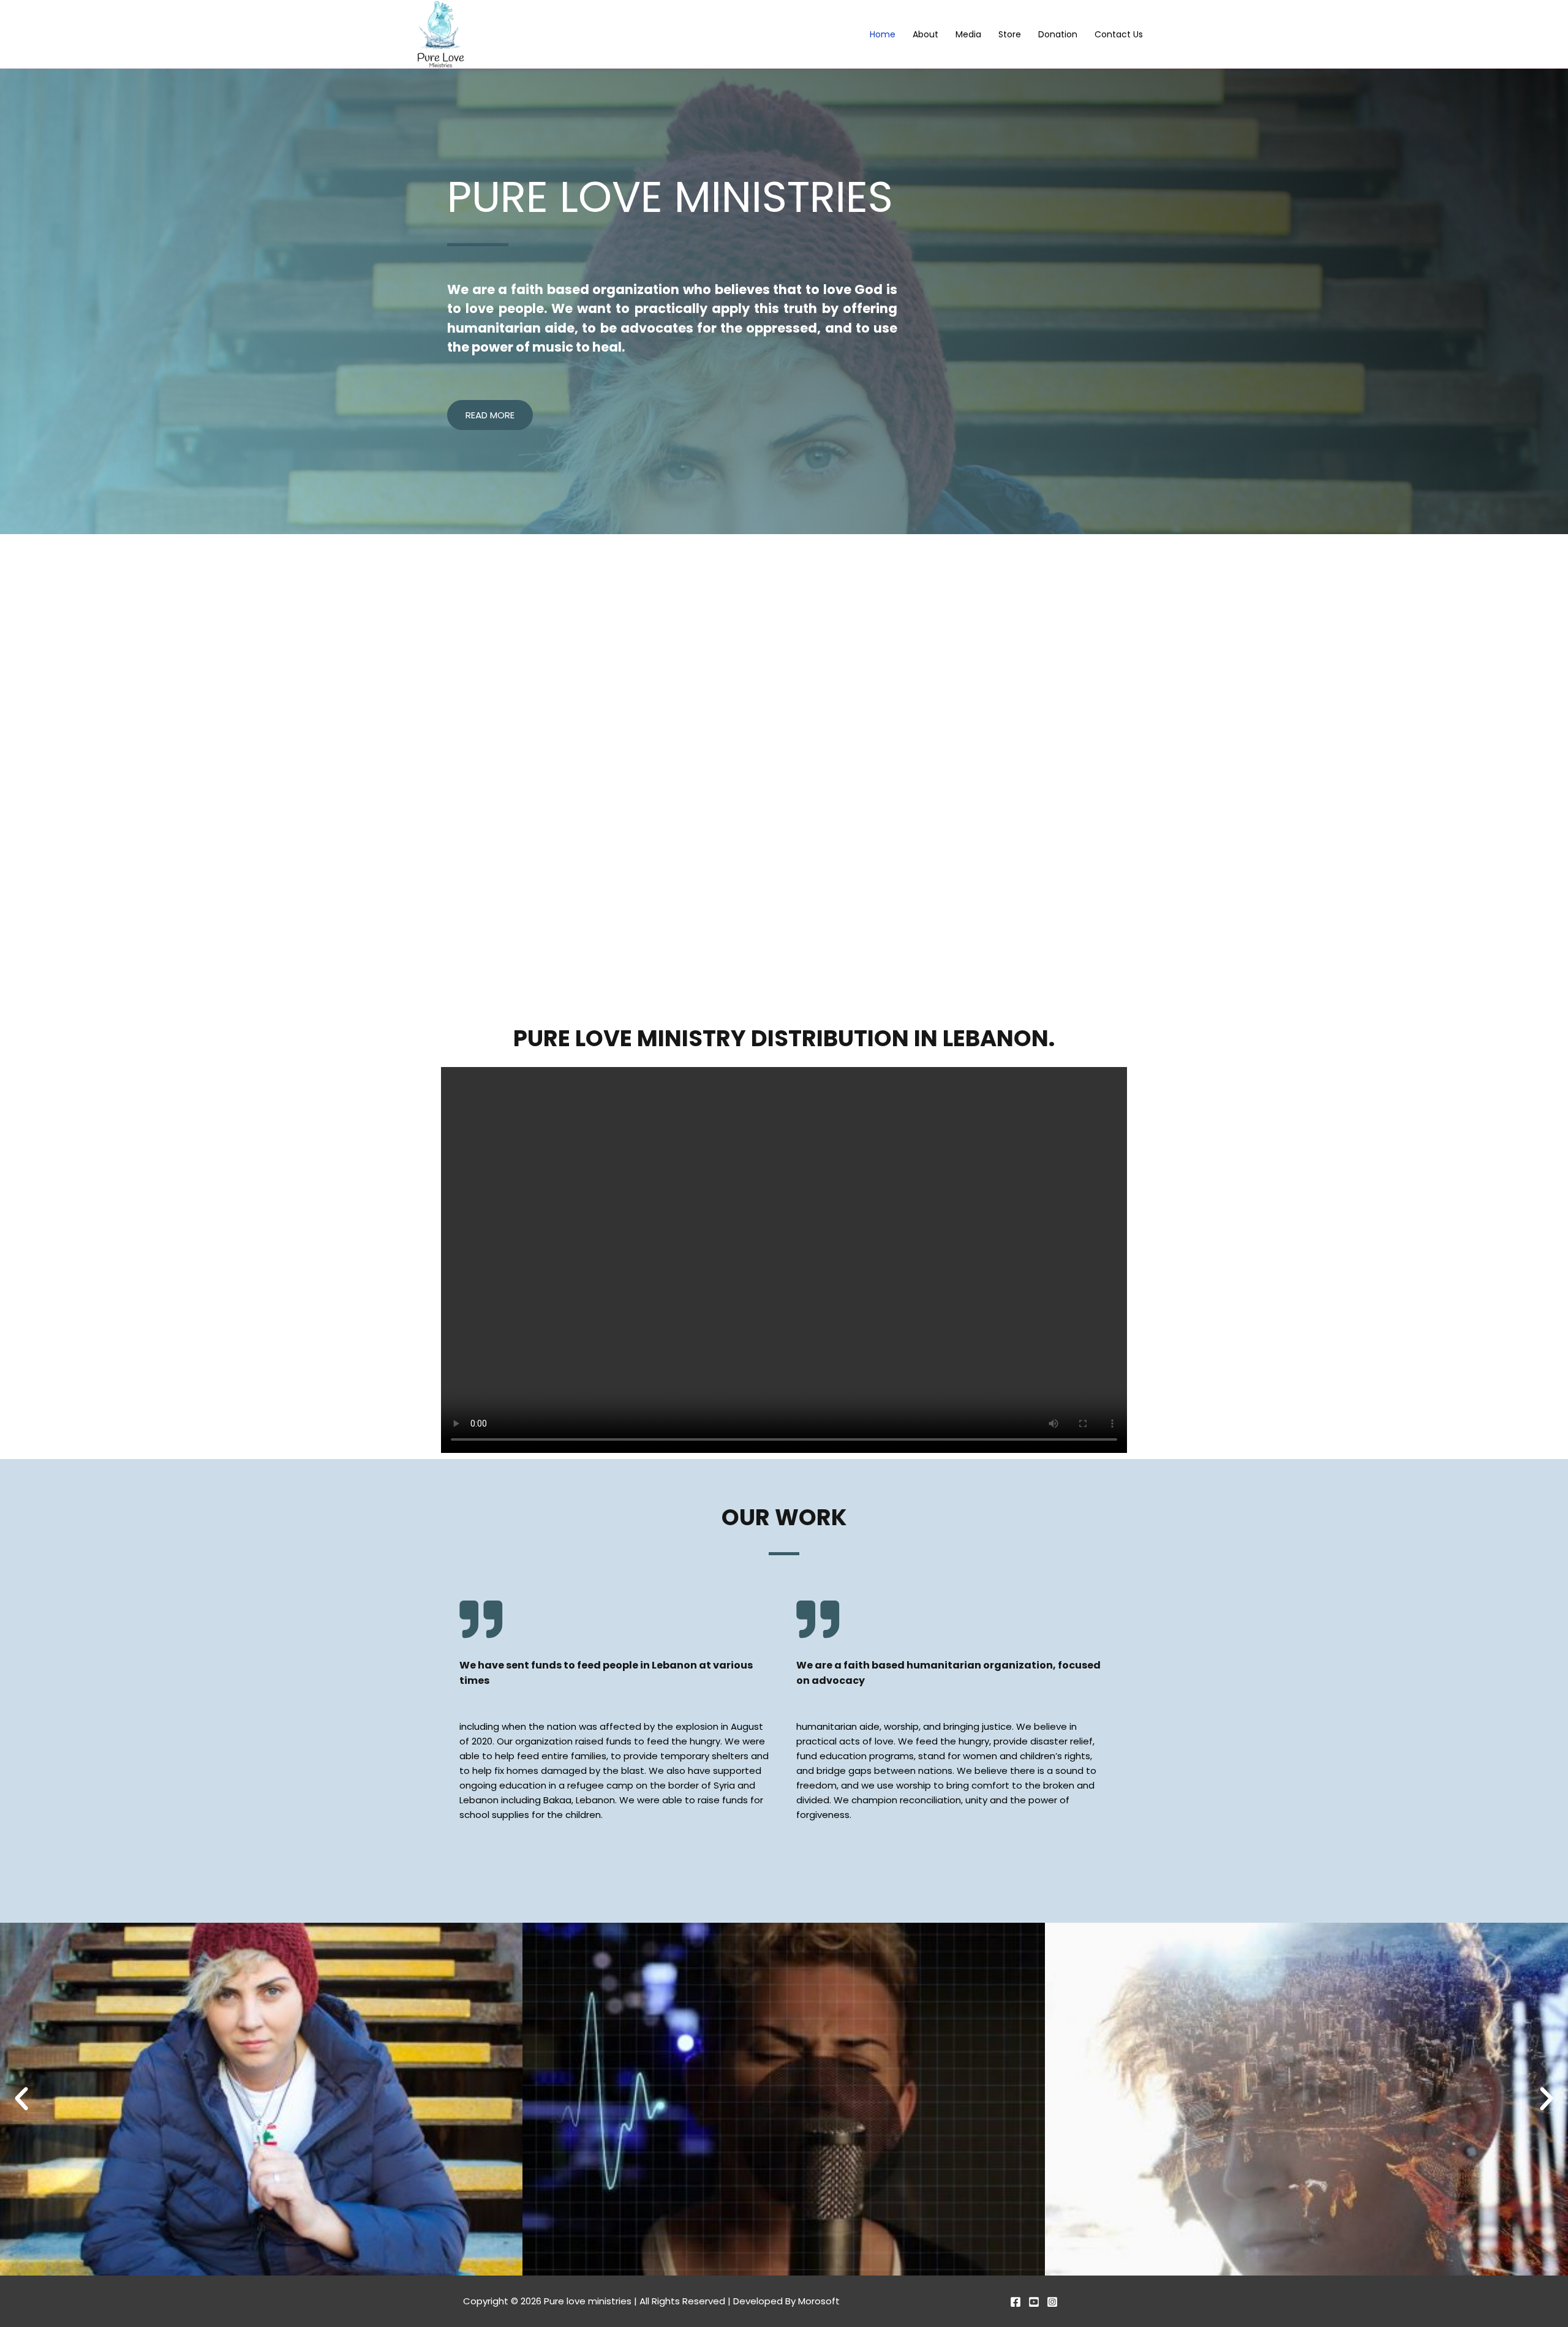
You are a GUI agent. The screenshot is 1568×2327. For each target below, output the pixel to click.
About (925, 35)
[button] (21, 2099)
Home (883, 35)
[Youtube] (1034, 2302)
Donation (1058, 35)
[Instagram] (1052, 2302)
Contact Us (1119, 35)
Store (1010, 35)
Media (968, 35)
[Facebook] (1016, 2302)
